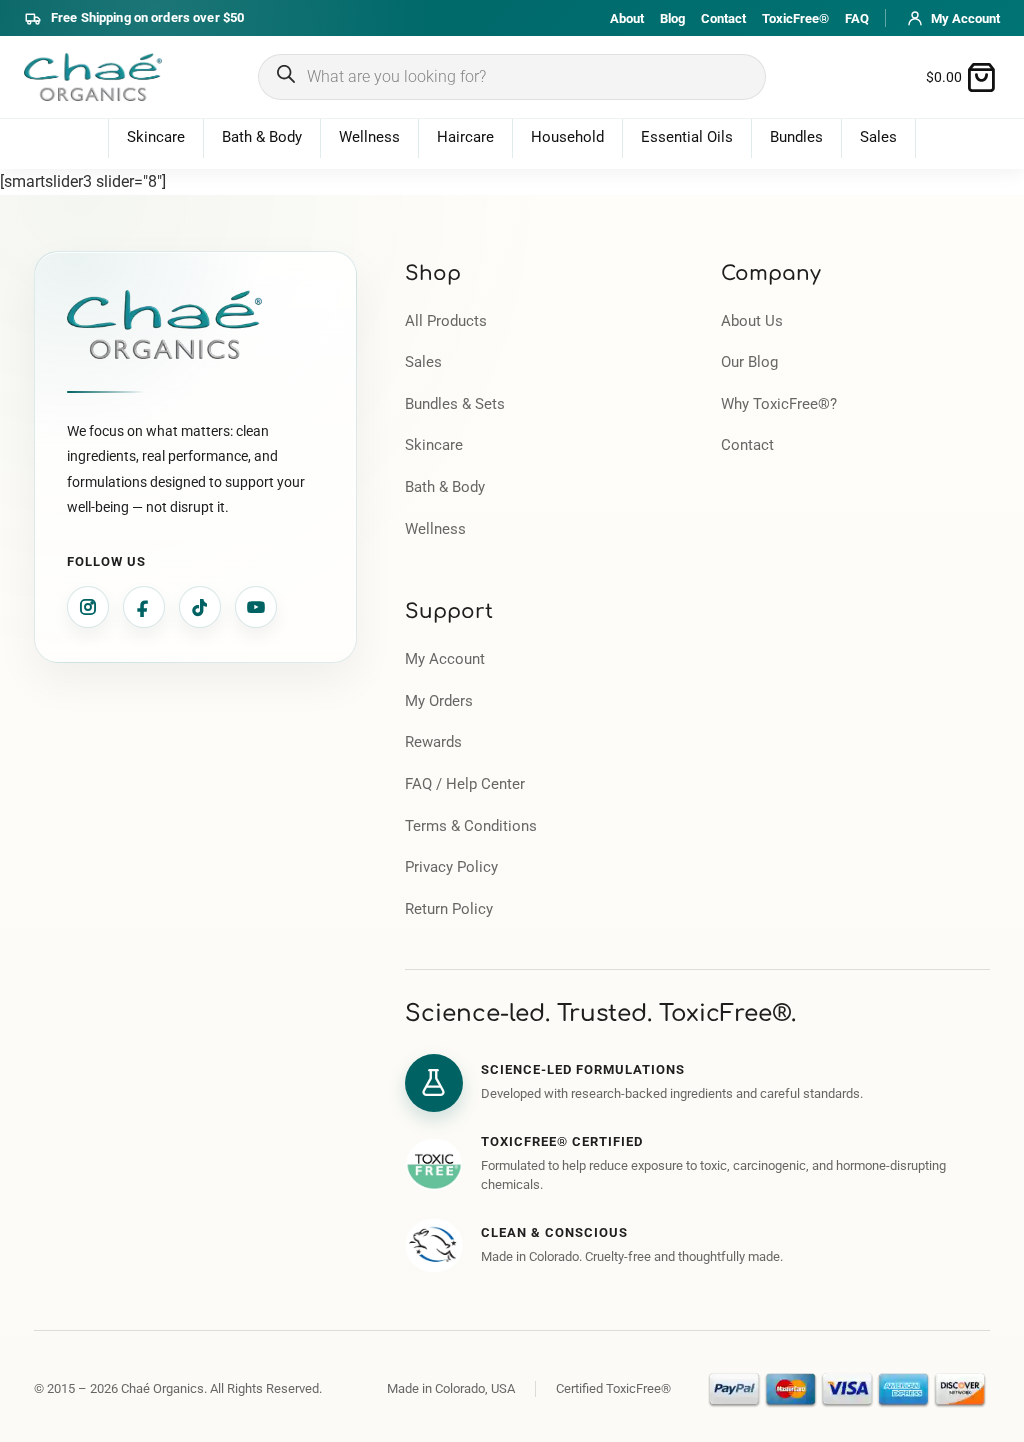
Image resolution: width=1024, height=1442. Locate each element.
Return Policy (449, 909)
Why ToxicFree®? (779, 404)
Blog (672, 18)
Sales (878, 137)
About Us (752, 321)
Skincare (156, 137)
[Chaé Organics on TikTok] (200, 607)
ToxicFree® (795, 18)
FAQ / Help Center (465, 784)
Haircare (465, 137)
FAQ (857, 18)
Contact (723, 18)
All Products (446, 321)
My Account (445, 659)
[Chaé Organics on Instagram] (88, 607)
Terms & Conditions (471, 826)
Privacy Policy (451, 867)
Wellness (369, 137)
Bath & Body (262, 137)
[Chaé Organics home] (93, 77)
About (627, 18)
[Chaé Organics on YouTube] (256, 607)
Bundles (796, 137)
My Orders (439, 701)
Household (567, 137)
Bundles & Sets (455, 404)
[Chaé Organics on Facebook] (144, 607)
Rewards (433, 742)
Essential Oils (687, 137)
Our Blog (749, 362)
